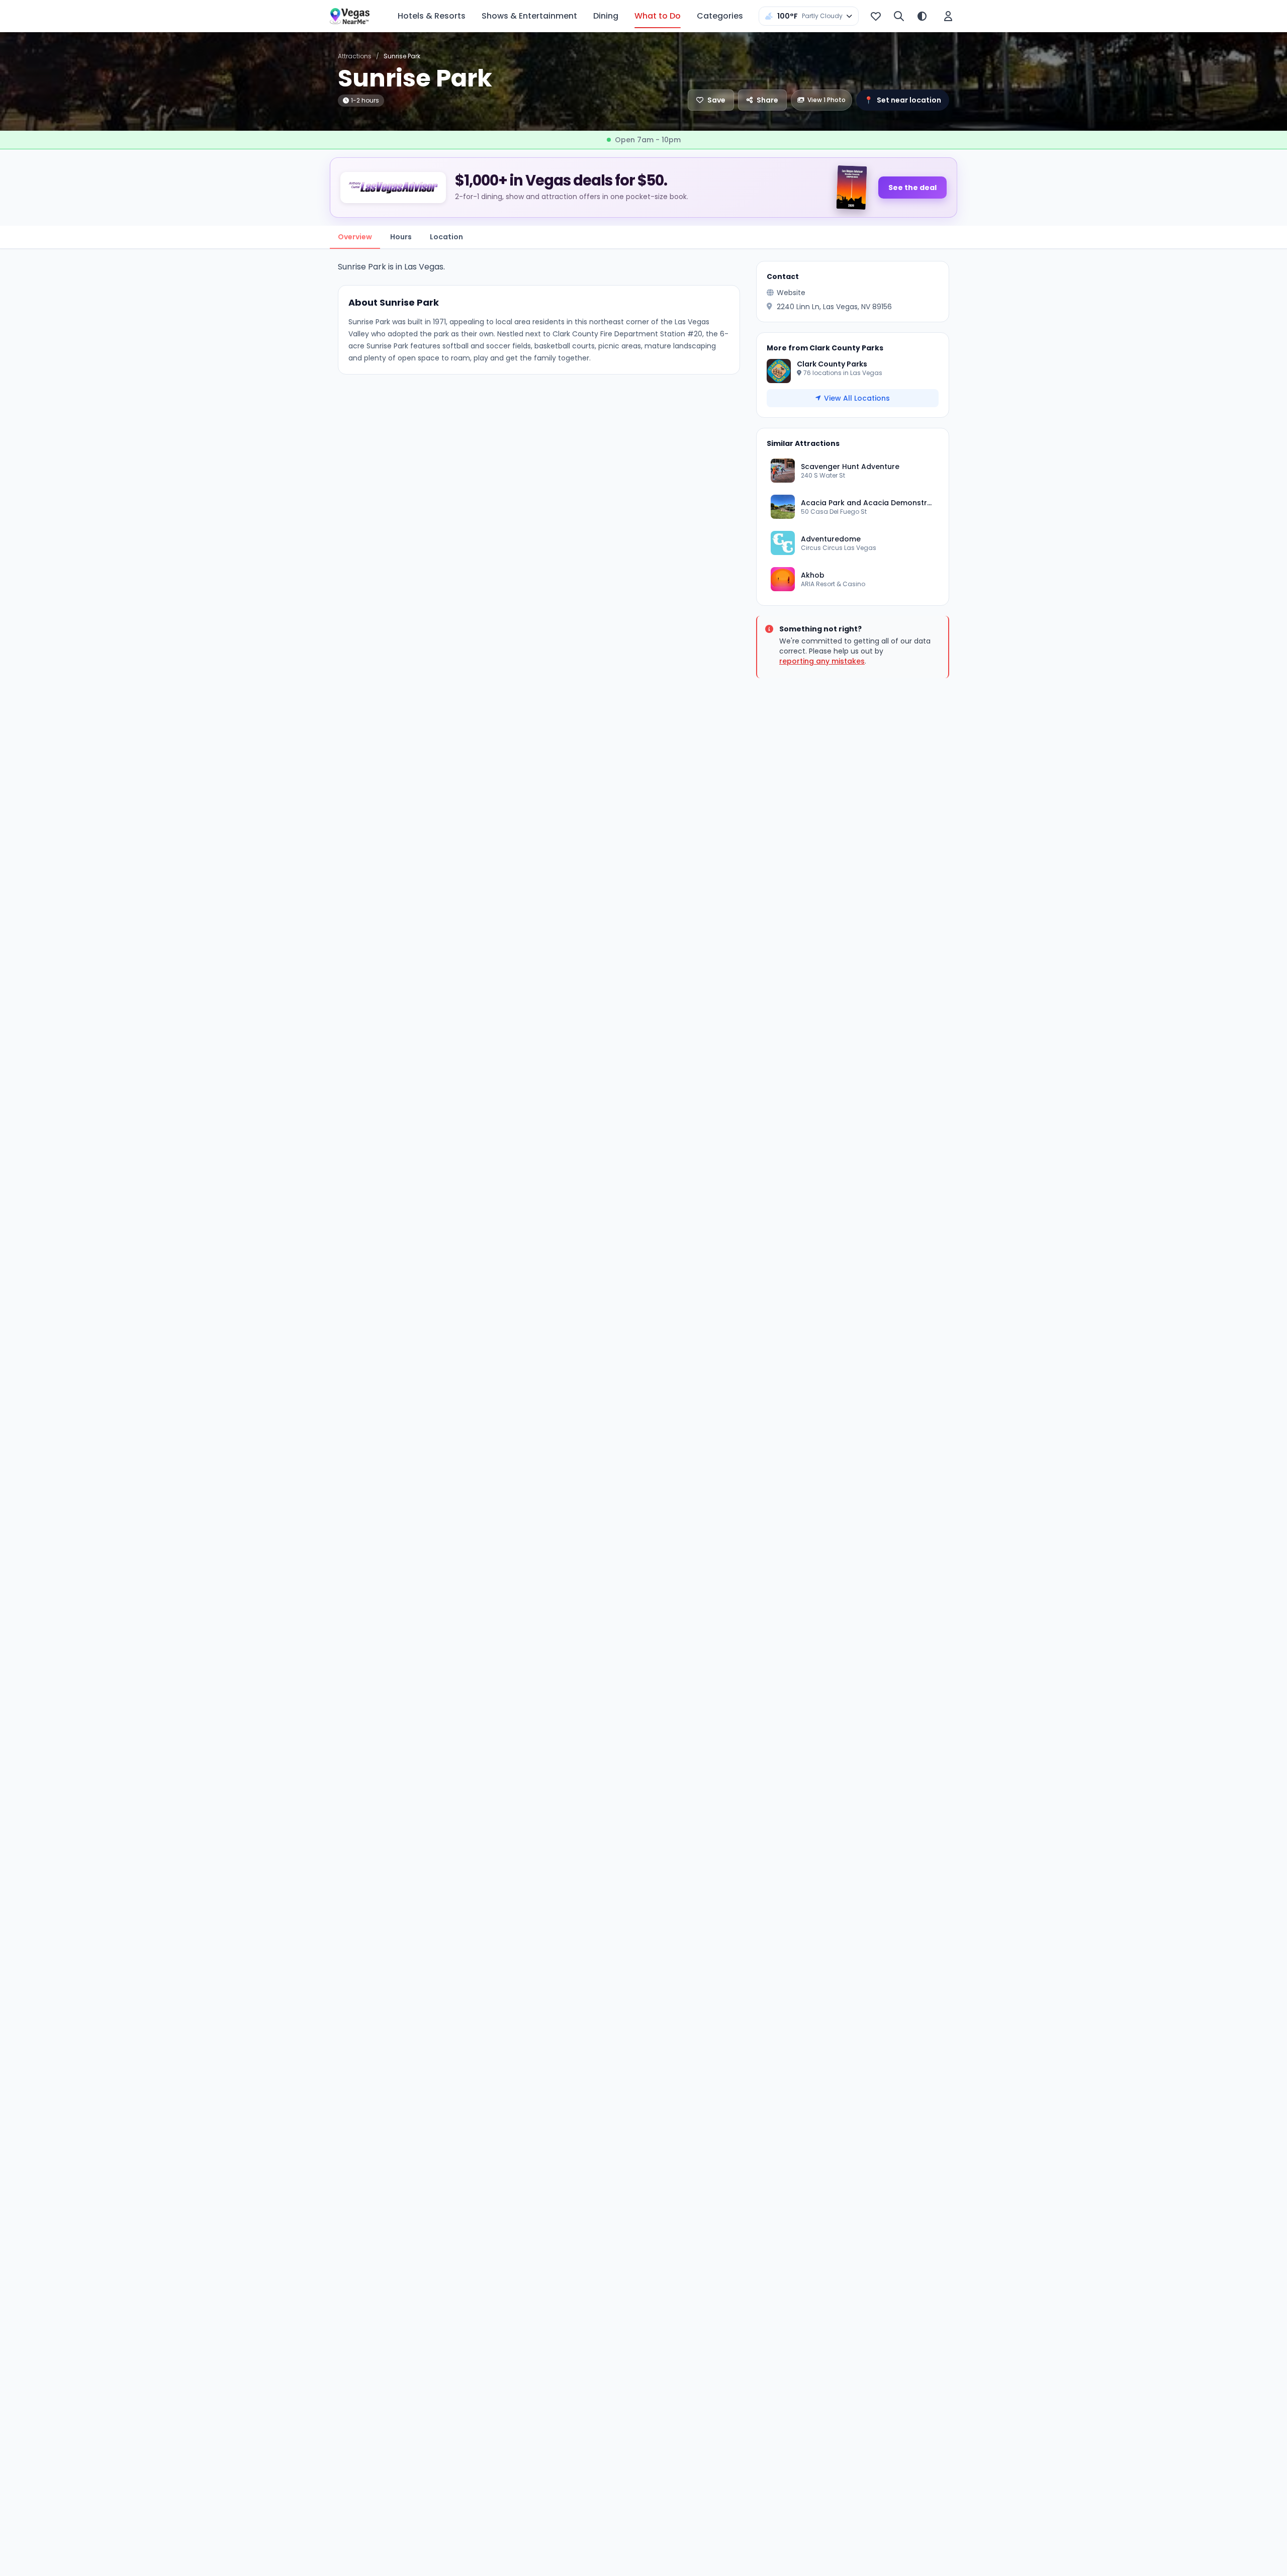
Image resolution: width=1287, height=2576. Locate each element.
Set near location (903, 100)
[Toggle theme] (922, 16)
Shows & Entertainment (529, 16)
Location (446, 237)
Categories (720, 16)
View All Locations (857, 398)
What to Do (658, 16)
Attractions (355, 56)
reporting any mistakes (822, 661)
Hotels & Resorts (432, 16)
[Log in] (948, 16)
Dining (606, 16)
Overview (355, 237)
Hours (401, 237)
